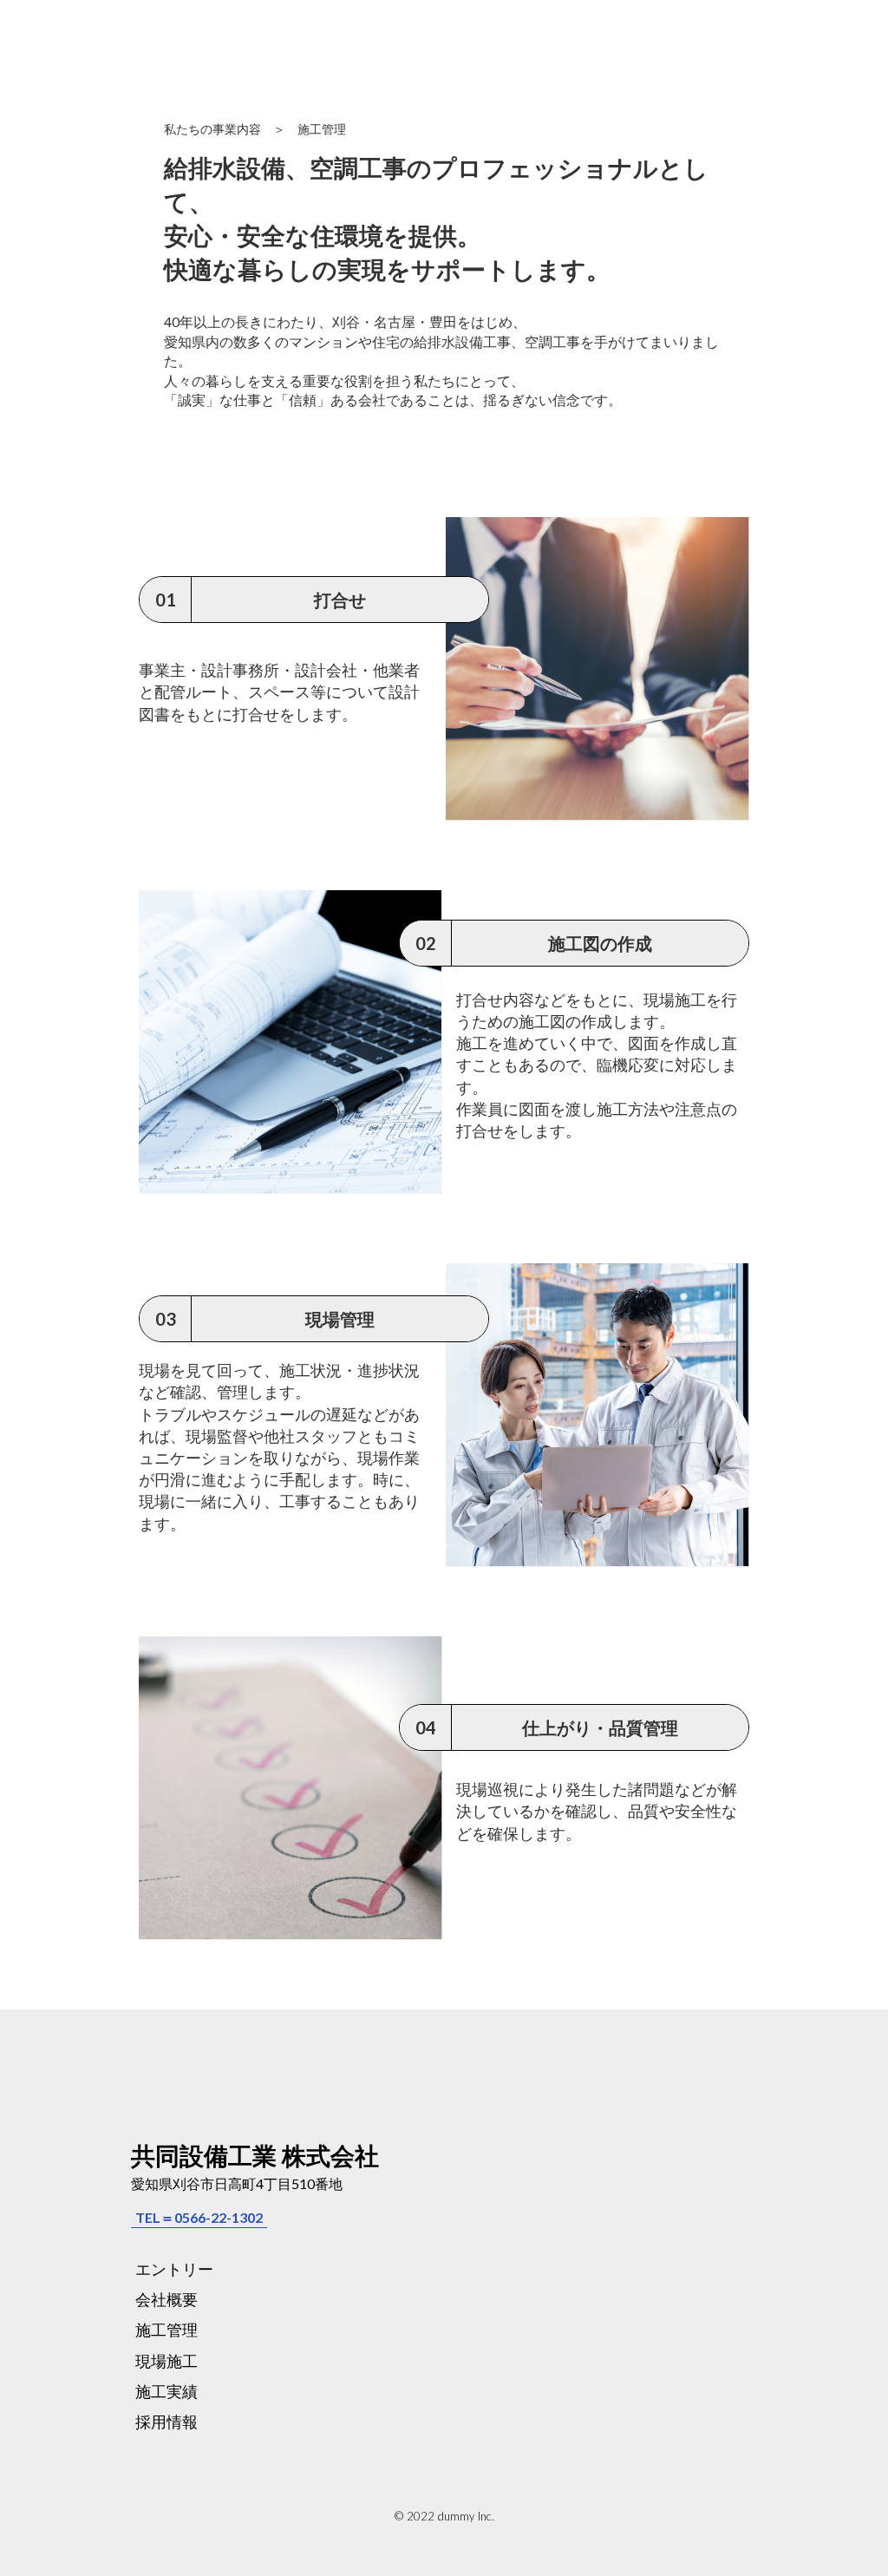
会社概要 (166, 2299)
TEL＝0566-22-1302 (199, 2217)
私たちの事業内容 (212, 129)
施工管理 (166, 2330)
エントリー (174, 2269)
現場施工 (166, 2361)
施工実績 (166, 2391)
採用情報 (166, 2422)
